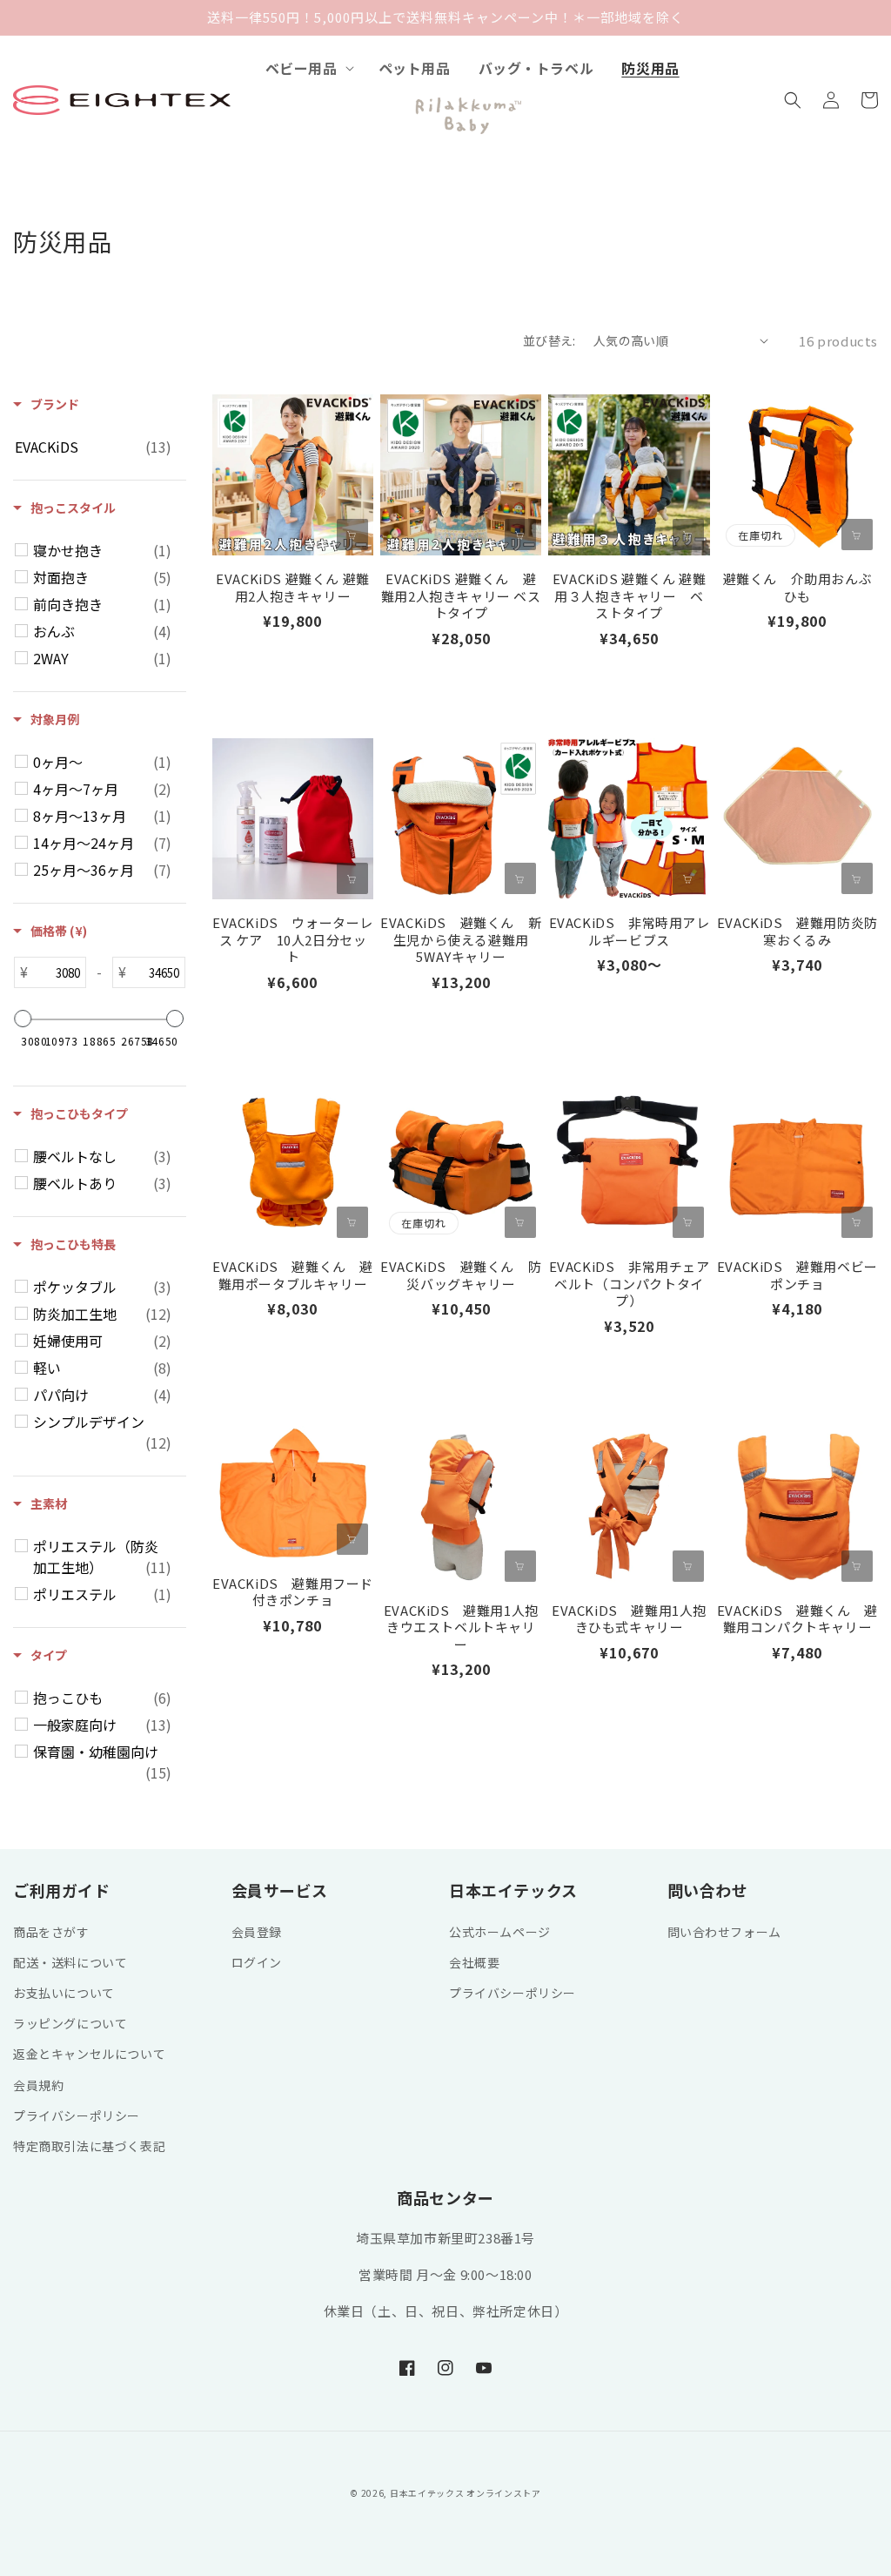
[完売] (857, 535)
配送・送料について (70, 1962)
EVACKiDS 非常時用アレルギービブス (629, 931)
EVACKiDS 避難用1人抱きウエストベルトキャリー (461, 1628)
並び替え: (549, 340)
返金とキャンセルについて (89, 2054)
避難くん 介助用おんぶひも (798, 587)
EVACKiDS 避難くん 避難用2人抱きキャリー (293, 587)
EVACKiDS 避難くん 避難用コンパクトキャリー (797, 1619)
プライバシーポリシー (77, 2115)
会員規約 (38, 2085)
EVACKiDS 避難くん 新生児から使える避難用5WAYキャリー (461, 940)
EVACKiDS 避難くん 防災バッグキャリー (461, 1275)
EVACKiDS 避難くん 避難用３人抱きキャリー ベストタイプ (630, 596)
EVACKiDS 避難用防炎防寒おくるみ (797, 931)
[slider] (23, 1019)
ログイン (257, 1962)
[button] (308, 68)
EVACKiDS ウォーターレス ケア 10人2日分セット (293, 940)
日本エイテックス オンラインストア (466, 2493)
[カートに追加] (352, 535)
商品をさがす (51, 1932)
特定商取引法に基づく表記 (89, 2146)
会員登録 (257, 1932)
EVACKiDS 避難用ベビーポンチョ (797, 1275)
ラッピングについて (70, 2023)
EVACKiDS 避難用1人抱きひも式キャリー (629, 1619)
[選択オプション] (520, 535)
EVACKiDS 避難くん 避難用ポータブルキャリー (293, 1275)
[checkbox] (93, 447)
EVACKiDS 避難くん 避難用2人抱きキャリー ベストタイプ (461, 596)
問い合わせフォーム (724, 1932)
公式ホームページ (500, 1932)
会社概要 (474, 1962)
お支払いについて (64, 1993)
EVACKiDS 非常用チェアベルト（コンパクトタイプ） (629, 1284)
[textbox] (57, 972)
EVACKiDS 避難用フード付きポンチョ (293, 1592)
